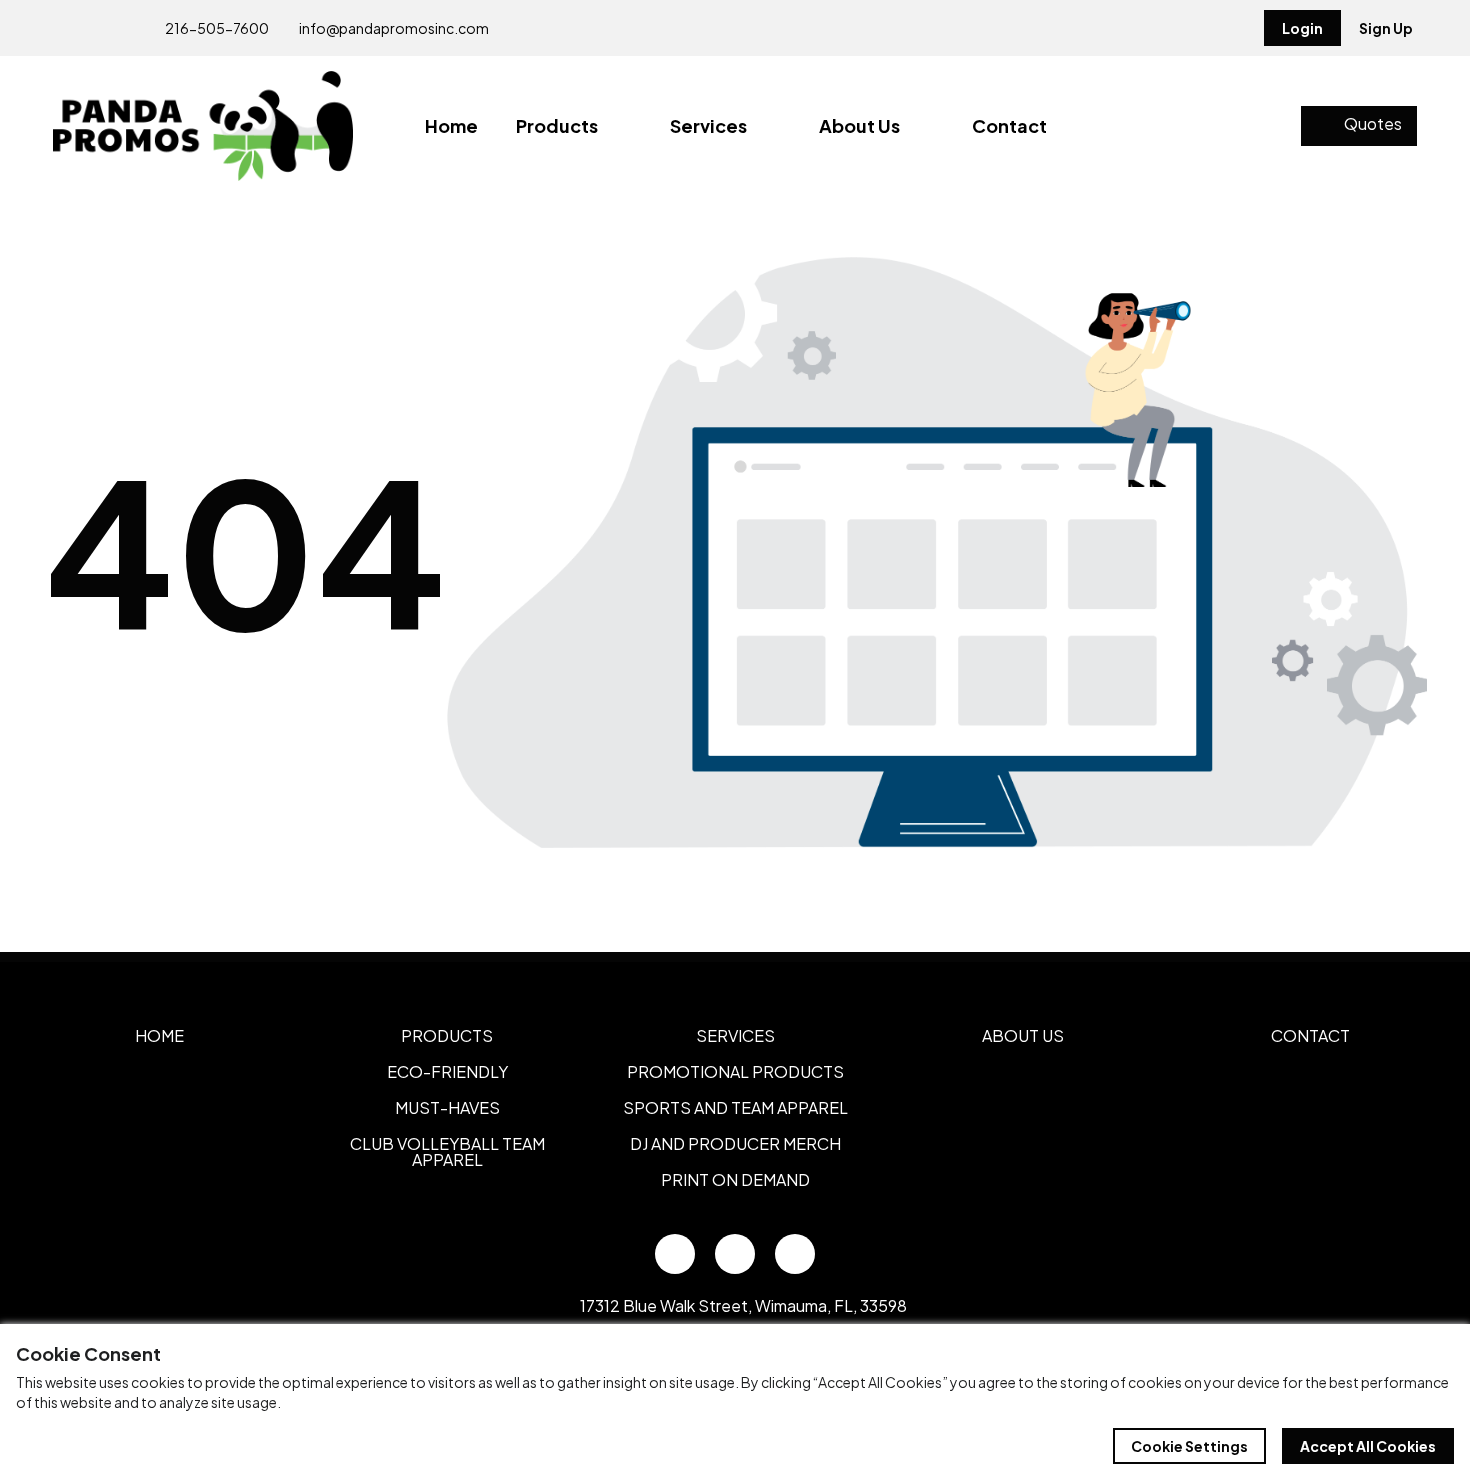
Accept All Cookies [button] (1368, 1446)
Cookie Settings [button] (1189, 1446)
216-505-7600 (216, 28)
